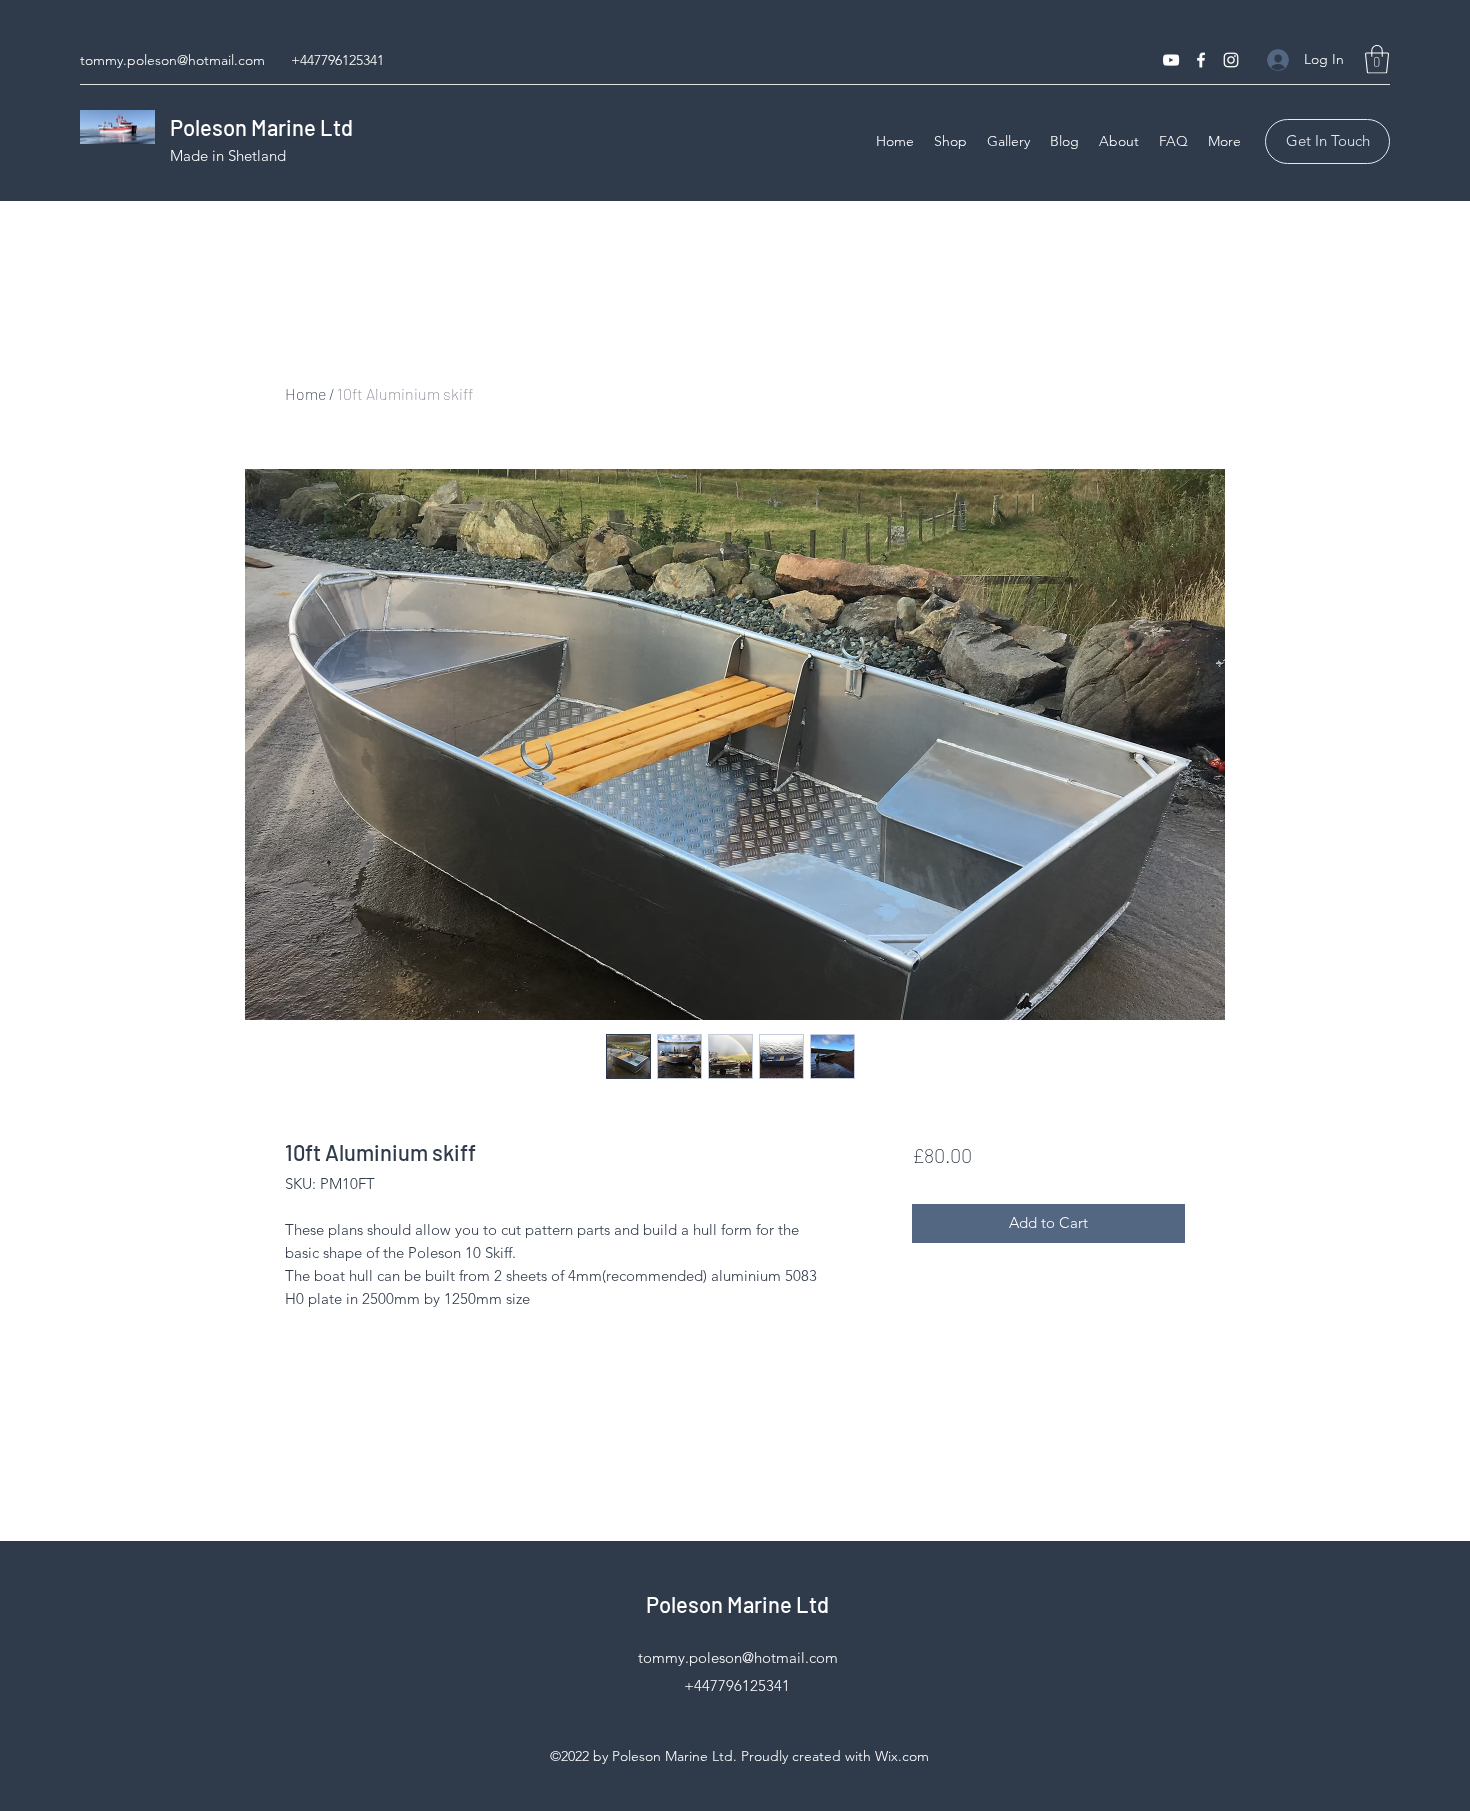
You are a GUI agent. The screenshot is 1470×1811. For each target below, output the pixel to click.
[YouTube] (1171, 60)
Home (305, 393)
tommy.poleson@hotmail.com (172, 60)
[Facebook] (1201, 60)
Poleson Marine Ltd (261, 127)
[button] (1377, 59)
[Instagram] (1231, 60)
